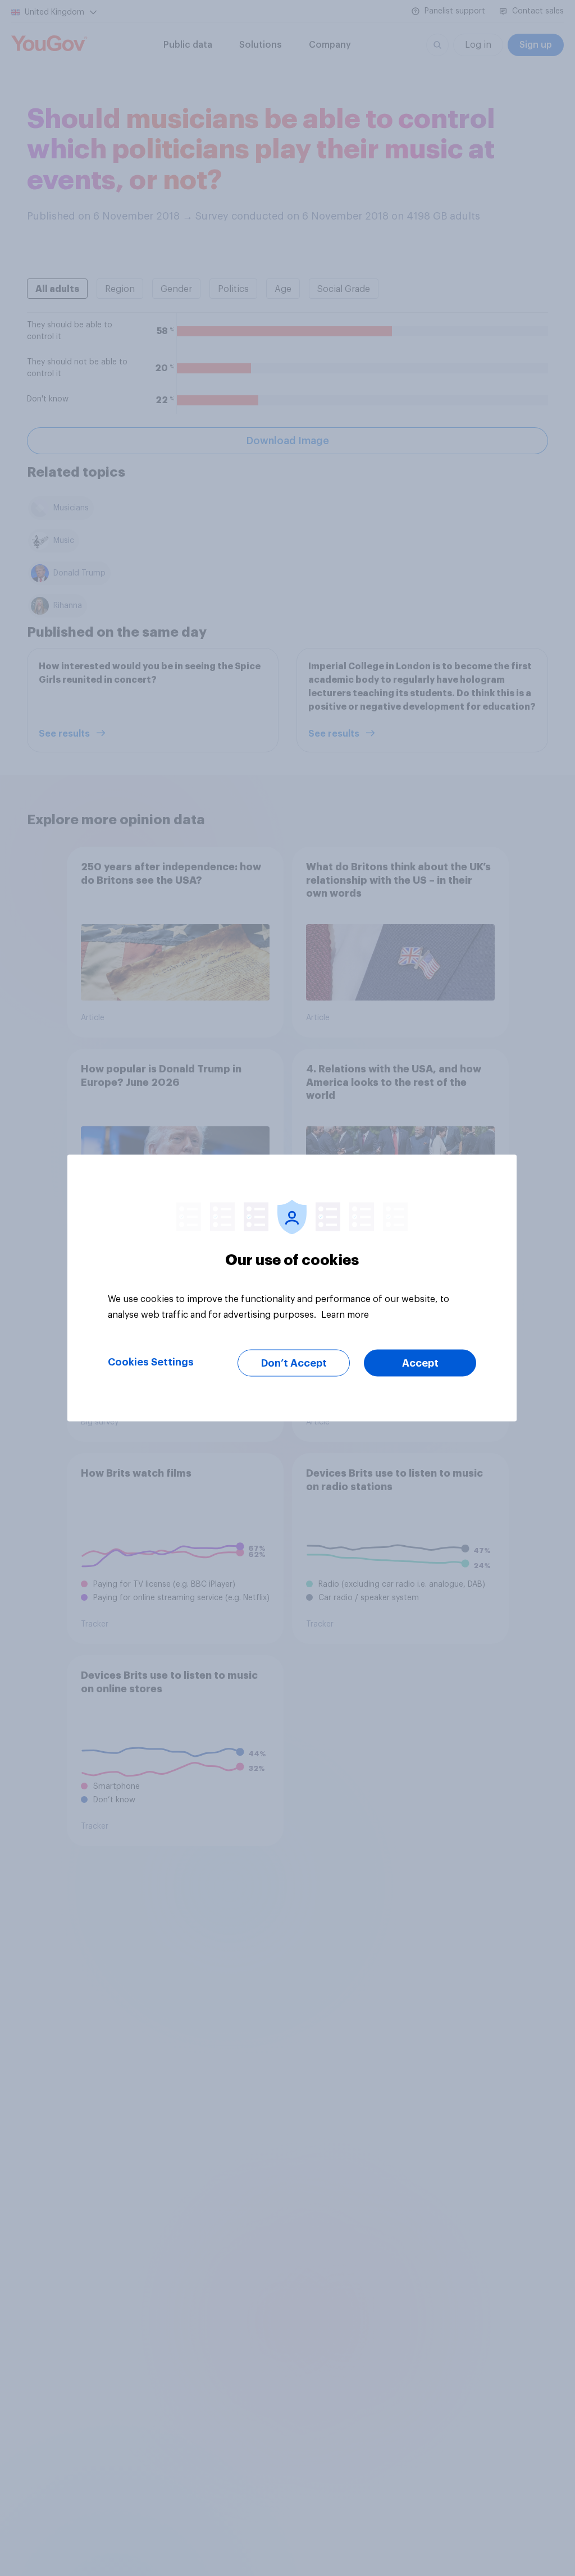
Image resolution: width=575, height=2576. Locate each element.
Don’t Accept (294, 1363)
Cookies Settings (151, 1362)
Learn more (345, 1315)
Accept (420, 1363)
